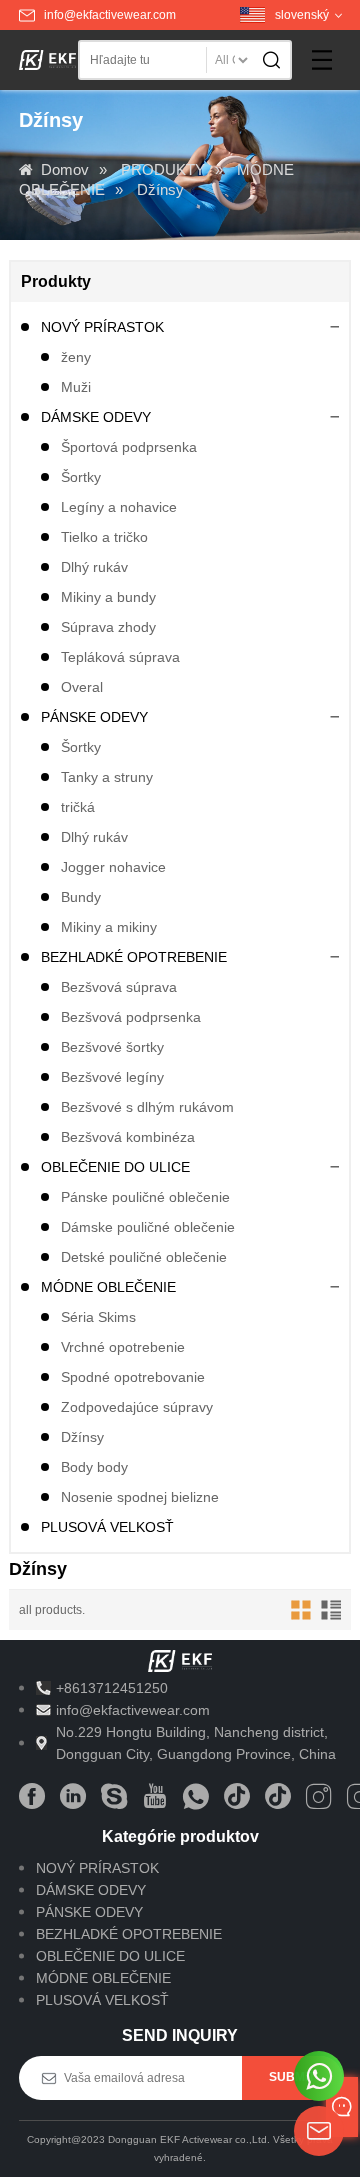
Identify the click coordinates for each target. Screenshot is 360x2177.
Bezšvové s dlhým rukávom (147, 1107)
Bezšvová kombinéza (128, 1137)
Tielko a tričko (104, 537)
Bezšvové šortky (112, 1047)
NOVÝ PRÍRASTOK (102, 327)
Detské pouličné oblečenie (144, 1257)
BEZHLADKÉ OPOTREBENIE (134, 957)
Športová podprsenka (129, 447)
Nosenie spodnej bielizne (140, 1497)
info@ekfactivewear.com (110, 15)
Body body (94, 1467)
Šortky (81, 477)
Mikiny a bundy (108, 597)
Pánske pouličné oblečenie (145, 1197)
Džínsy (160, 189)
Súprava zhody (108, 627)
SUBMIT (292, 2077)
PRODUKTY (163, 169)
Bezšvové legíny (112, 1077)
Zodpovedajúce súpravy (137, 1407)
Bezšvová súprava (119, 987)
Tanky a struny (107, 777)
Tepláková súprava (120, 657)
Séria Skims (98, 1317)
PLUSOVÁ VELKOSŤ (107, 1527)
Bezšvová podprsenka (131, 1017)
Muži (76, 387)
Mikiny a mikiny (109, 927)
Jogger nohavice (113, 867)
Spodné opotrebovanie (133, 1377)
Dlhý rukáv (94, 567)
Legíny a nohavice (119, 507)
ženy (76, 357)
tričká (78, 807)
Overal (82, 687)
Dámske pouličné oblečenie (148, 1227)
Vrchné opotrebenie (123, 1347)
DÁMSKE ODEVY (96, 417)
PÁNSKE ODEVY (94, 717)
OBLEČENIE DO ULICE (115, 1167)
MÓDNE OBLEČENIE (108, 1287)
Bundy (81, 897)
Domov (65, 169)
